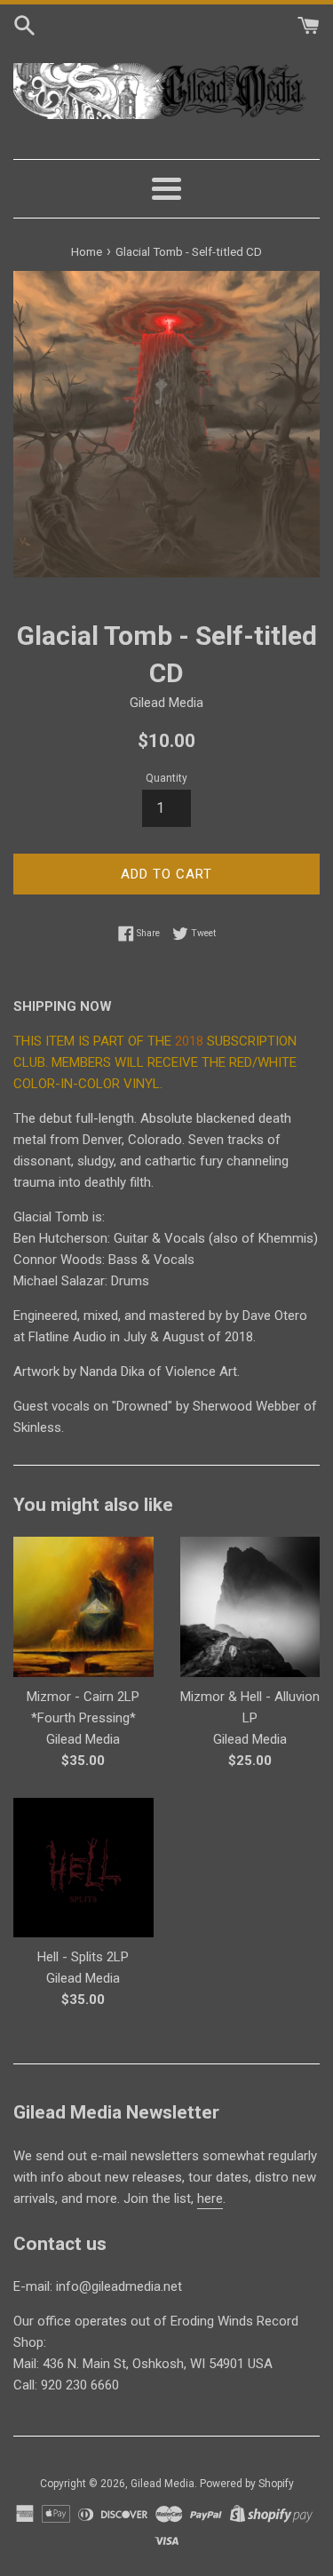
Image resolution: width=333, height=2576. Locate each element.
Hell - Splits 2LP (83, 1957)
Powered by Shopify (247, 2484)
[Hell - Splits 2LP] (83, 1868)
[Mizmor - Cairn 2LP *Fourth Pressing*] (83, 1607)
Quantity (166, 778)
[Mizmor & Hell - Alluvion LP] (250, 1607)
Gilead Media (163, 2484)
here (210, 2198)
